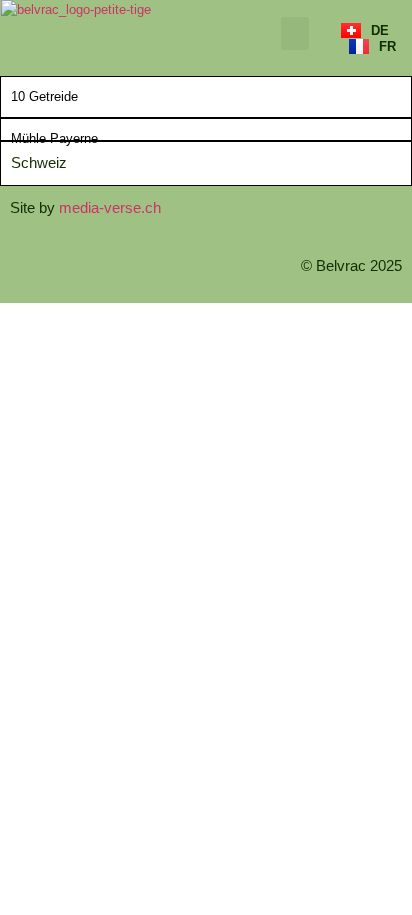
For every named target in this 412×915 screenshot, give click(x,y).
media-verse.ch (110, 207)
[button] (295, 33)
